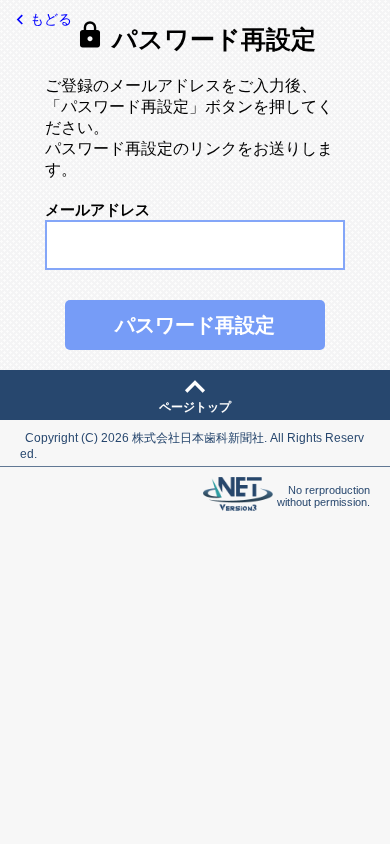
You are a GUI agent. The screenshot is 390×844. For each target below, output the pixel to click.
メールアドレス (97, 209)
